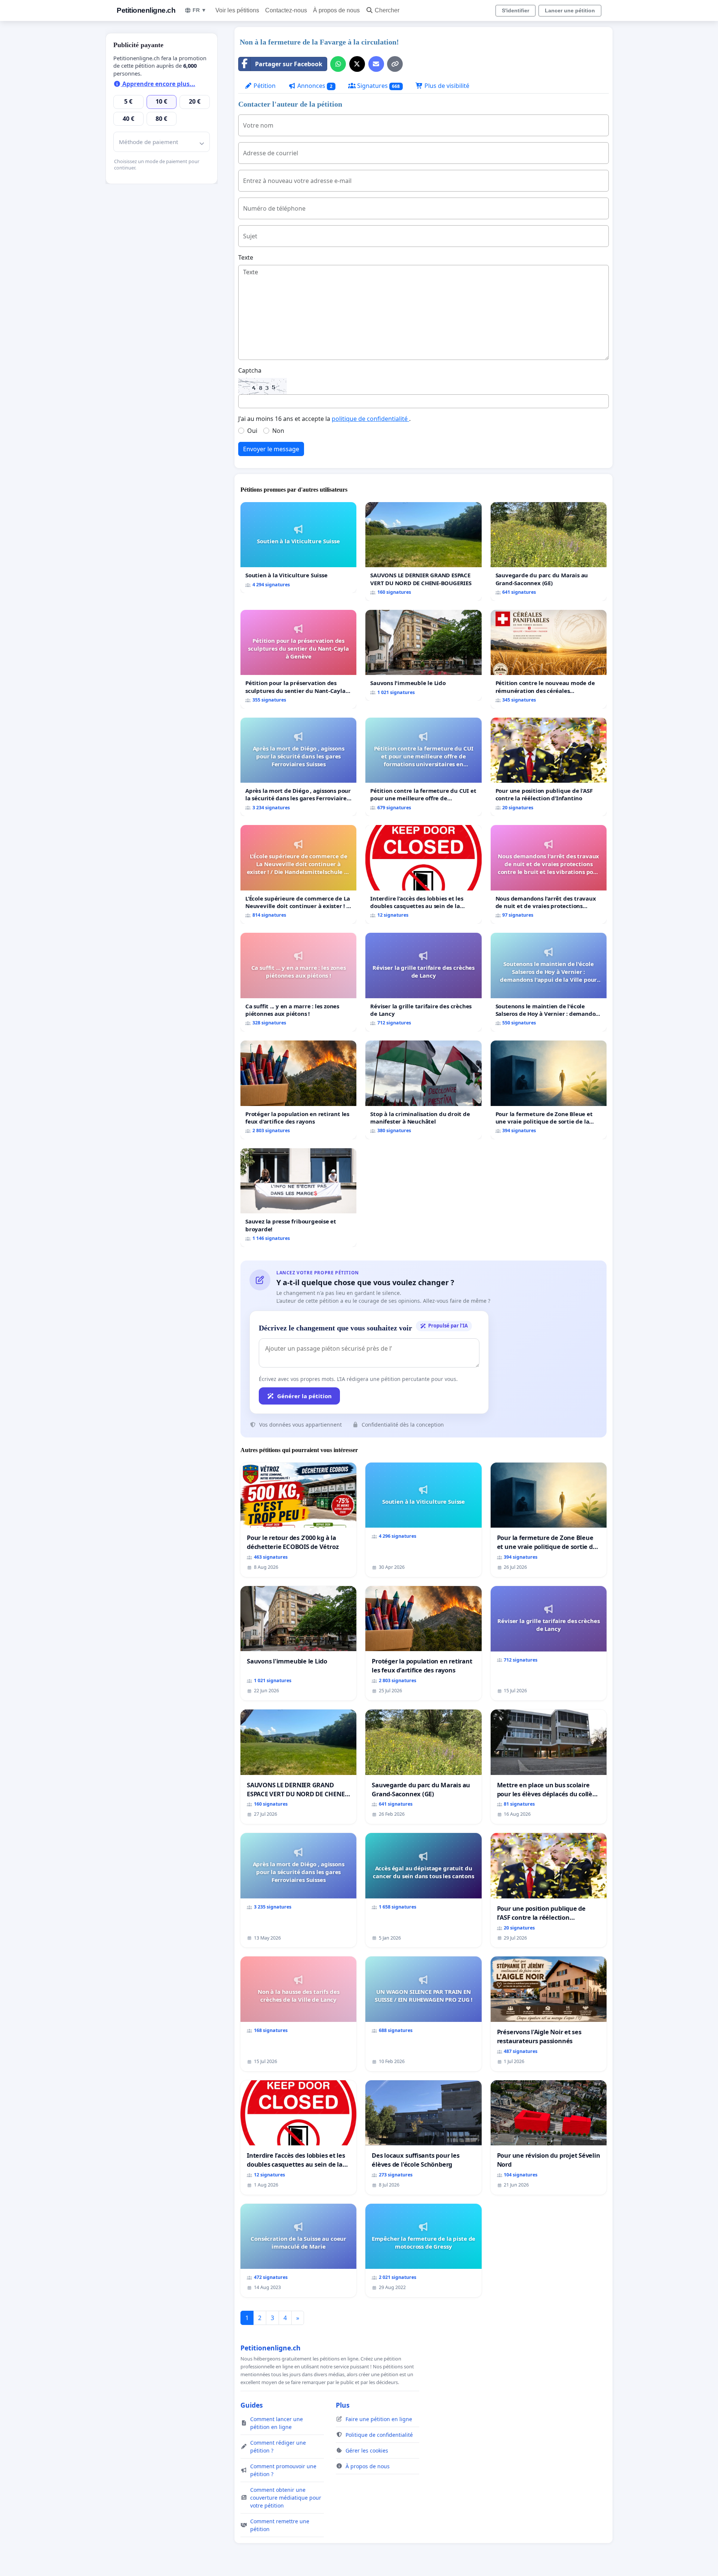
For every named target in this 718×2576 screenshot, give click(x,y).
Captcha (250, 370)
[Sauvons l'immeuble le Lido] (423, 656)
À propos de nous (336, 10)
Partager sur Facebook (289, 64)
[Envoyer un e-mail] (376, 64)
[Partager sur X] (357, 64)
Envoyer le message (271, 449)
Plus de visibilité (446, 86)
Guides (252, 2405)
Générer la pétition (304, 1396)
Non (278, 431)
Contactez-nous (286, 10)
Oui (252, 431)
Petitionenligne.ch (146, 10)
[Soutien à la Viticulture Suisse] (298, 548)
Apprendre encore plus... (158, 84)
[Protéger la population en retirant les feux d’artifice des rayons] (298, 1090)
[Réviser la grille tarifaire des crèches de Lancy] (423, 982)
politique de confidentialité (370, 419)
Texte (246, 257)
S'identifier (516, 10)
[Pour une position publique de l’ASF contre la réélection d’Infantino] (549, 767)
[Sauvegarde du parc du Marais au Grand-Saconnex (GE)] (549, 551)
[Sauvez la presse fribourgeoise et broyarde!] (298, 1198)
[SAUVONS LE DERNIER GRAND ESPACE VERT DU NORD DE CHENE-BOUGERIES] (423, 551)
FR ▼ (200, 10)
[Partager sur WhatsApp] (338, 64)
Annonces (314, 86)
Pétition (264, 86)
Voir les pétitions (237, 10)
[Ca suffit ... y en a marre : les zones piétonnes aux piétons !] (298, 982)
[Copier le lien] (395, 64)
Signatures (378, 86)
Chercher (387, 10)
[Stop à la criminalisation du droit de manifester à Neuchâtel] (423, 1090)
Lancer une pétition (570, 10)
